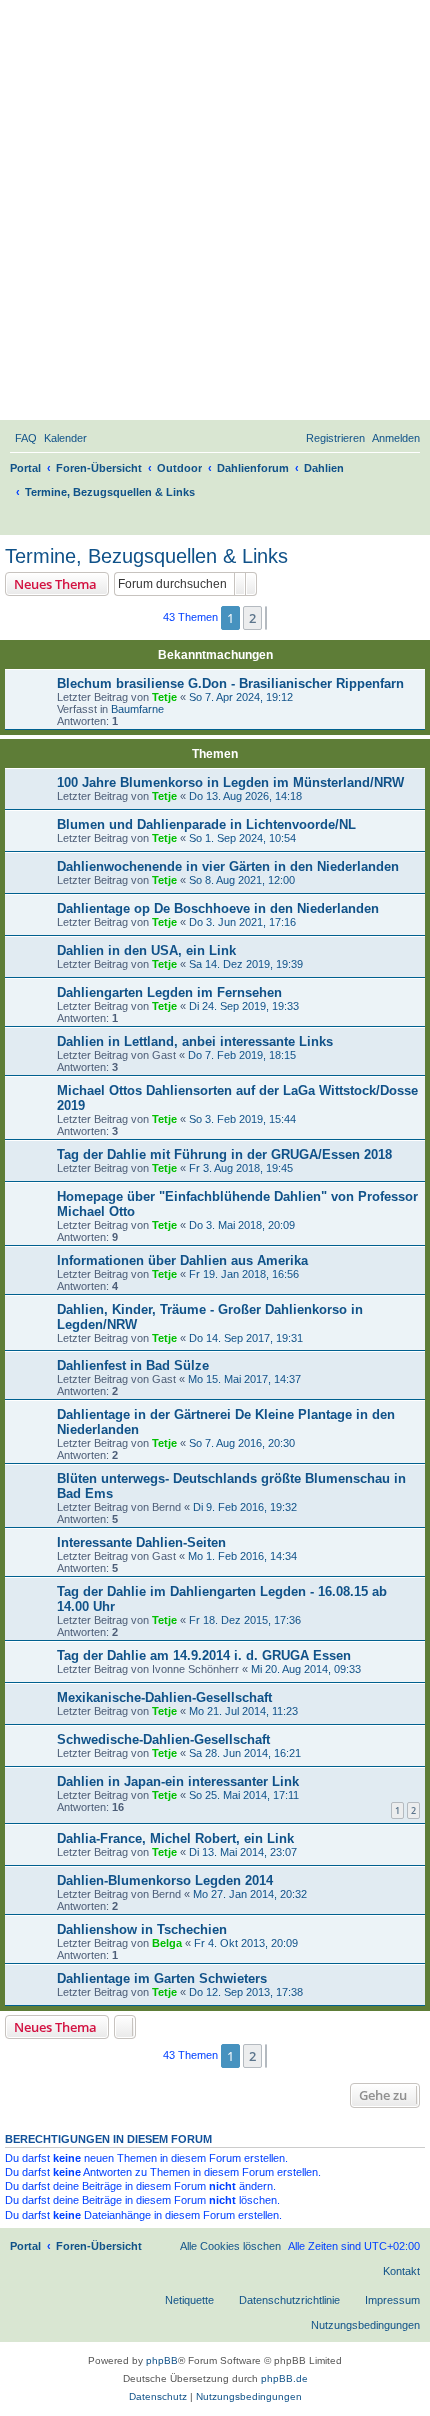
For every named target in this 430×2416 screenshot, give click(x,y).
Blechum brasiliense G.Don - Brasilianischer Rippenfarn (230, 683)
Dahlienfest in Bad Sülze (133, 1365)
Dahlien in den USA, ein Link (146, 950)
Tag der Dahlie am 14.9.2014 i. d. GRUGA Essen (204, 1655)
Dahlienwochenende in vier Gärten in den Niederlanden (228, 866)
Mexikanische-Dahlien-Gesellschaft (164, 1697)
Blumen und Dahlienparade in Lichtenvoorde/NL (206, 824)
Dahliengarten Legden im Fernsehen (169, 992)
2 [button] (252, 618)
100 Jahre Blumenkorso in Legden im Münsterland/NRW (230, 782)
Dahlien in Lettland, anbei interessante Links (195, 1041)
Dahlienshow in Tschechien (142, 1929)
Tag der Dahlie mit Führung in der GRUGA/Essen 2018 (224, 1154)
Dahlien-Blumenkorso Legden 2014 (165, 1880)
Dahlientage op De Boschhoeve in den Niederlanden (218, 908)
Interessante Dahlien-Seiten (141, 1542)
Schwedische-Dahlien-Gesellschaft (163, 1739)
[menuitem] (26, 438)
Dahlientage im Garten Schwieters (162, 1978)
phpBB (162, 2360)
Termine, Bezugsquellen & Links (146, 556)
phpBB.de (284, 2378)
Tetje (164, 697)
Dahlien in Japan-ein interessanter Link (178, 1781)
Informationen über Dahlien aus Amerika (182, 1260)
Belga (167, 1943)
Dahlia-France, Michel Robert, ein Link (175, 1838)
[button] (266, 618)
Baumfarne (137, 709)
